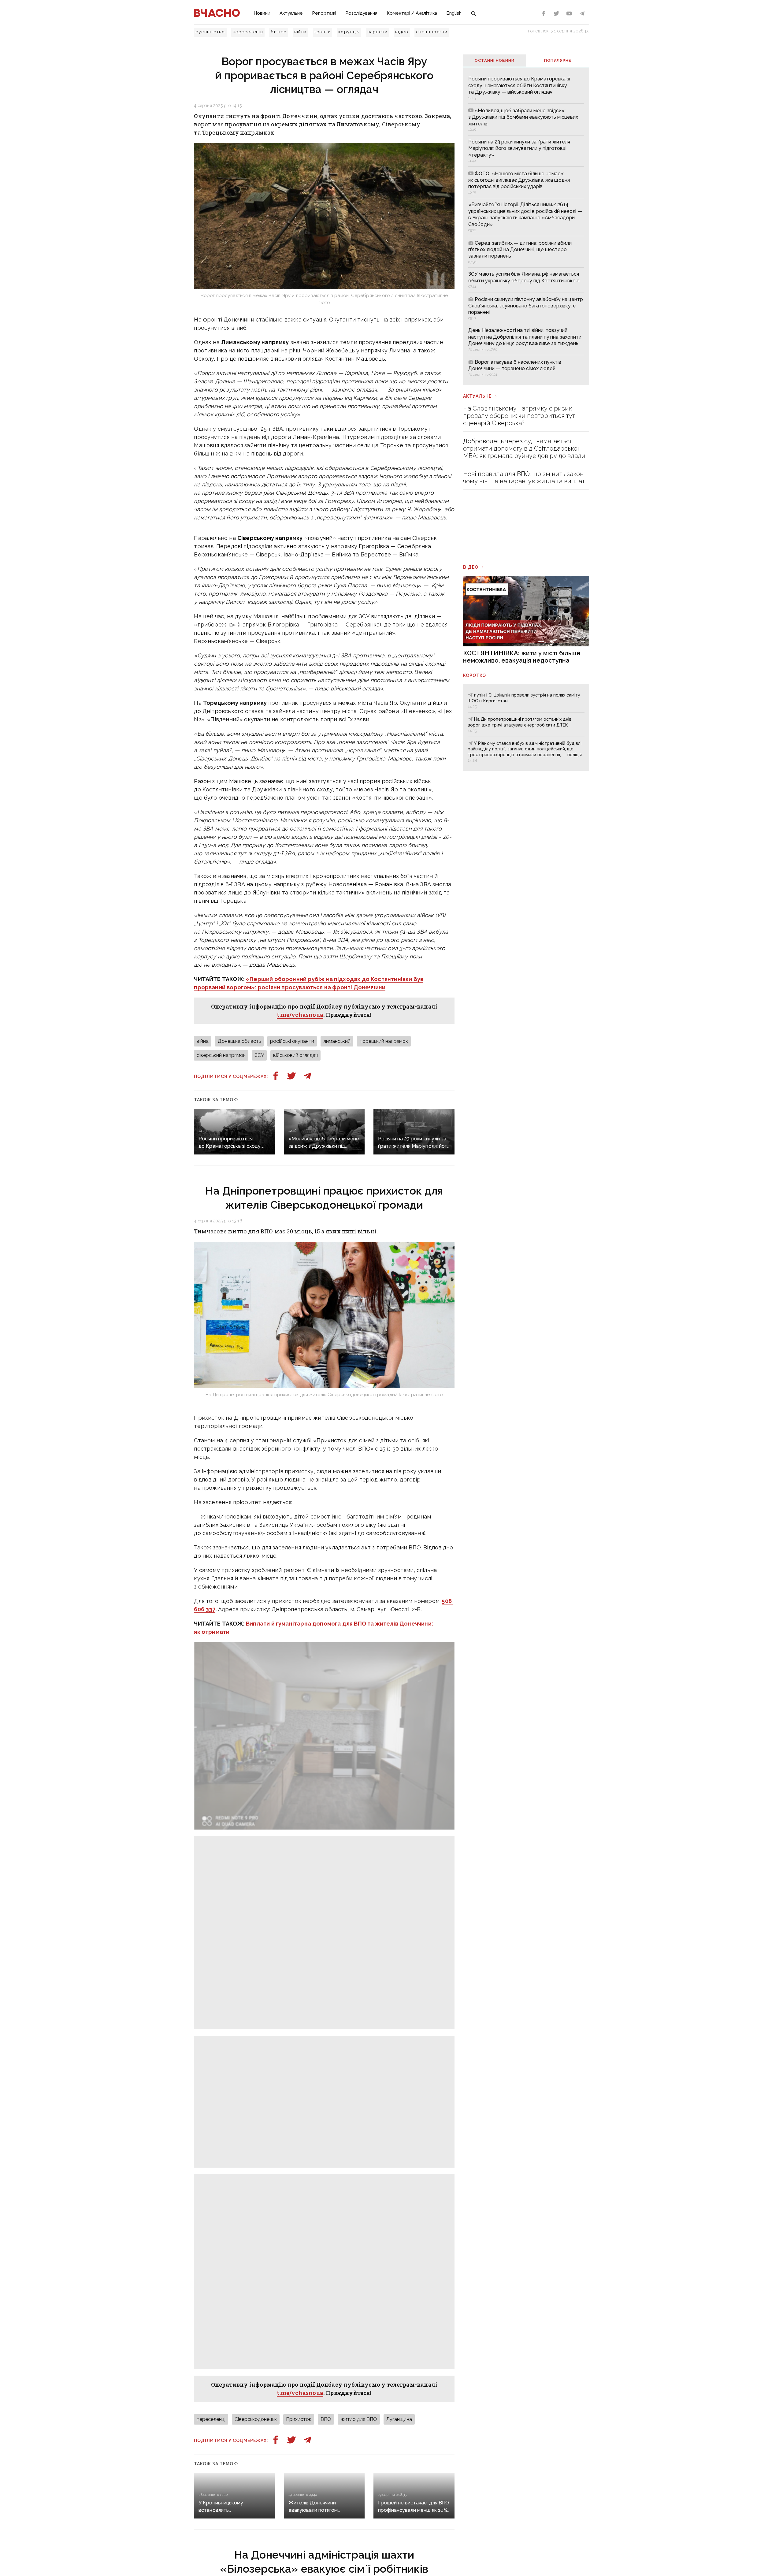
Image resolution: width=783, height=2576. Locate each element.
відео (402, 32)
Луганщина (399, 2419)
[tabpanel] (526, 226)
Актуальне (291, 13)
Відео (471, 567)
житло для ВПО (359, 2419)
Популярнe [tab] (558, 60)
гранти (323, 32)
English (454, 13)
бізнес (278, 32)
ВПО (326, 2419)
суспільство (210, 32)
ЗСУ (259, 1055)
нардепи (377, 32)
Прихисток (299, 2419)
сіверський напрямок (221, 1055)
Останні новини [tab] (495, 60)
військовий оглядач (295, 1055)
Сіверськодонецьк (256, 2419)
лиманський (337, 1041)
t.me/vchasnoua (300, 1015)
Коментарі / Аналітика (412, 13)
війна (301, 32)
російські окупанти (292, 1041)
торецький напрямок (384, 1041)
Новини (262, 13)
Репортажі (324, 13)
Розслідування (361, 13)
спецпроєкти (432, 32)
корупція (349, 32)
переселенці (248, 32)
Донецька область (239, 1041)
